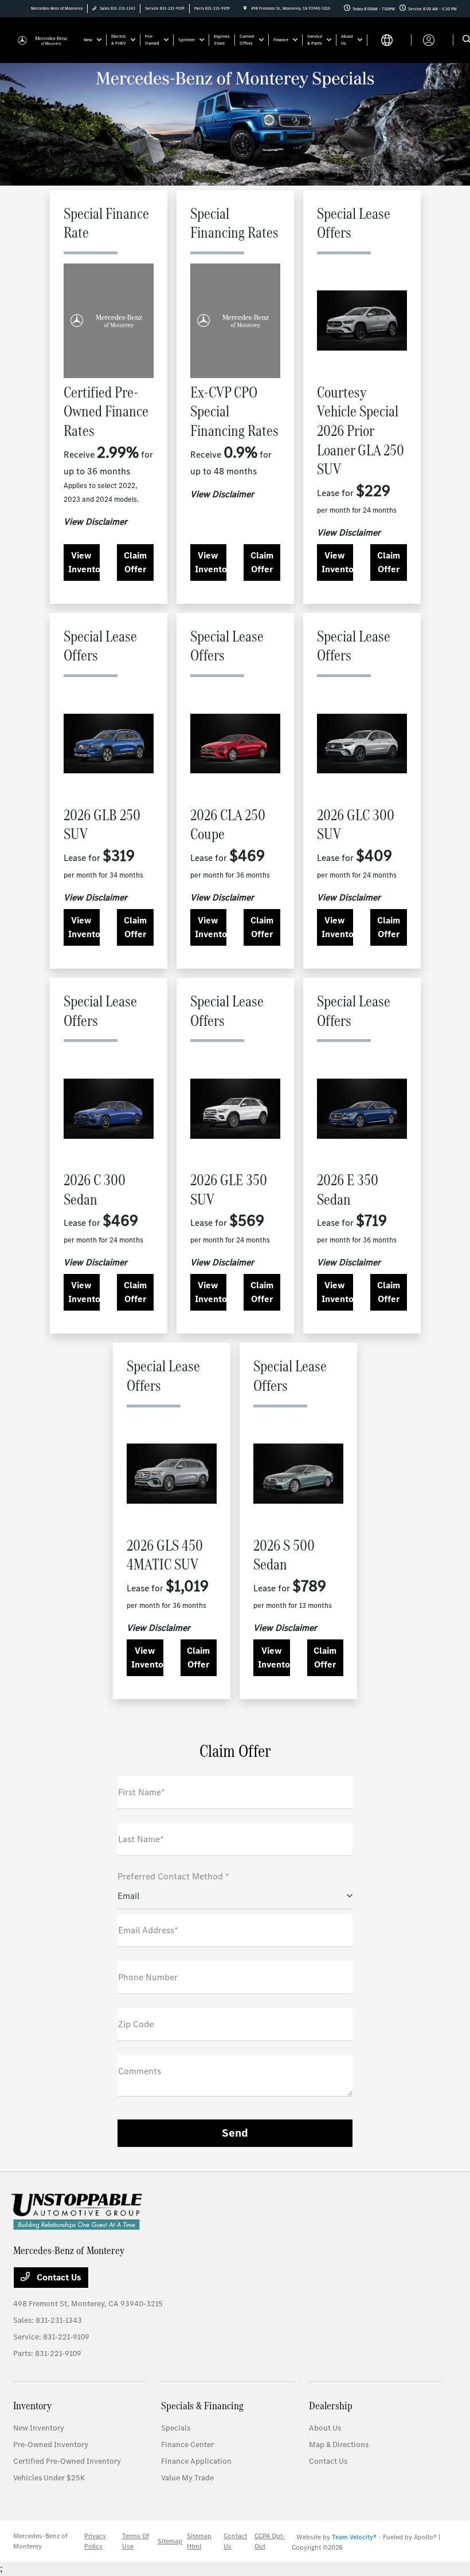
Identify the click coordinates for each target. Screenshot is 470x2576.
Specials (176, 2428)
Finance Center (187, 2445)
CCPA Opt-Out (270, 2541)
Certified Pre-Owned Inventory (67, 2461)
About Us (325, 2428)
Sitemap (170, 2541)
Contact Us (58, 2277)
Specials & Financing (202, 2406)
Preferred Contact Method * (173, 1876)
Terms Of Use (136, 2541)
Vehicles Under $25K (49, 2478)
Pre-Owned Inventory (51, 2445)
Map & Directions (339, 2445)
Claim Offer (135, 562)
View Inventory (84, 562)
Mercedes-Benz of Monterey (40, 2541)
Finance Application (196, 2461)
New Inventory (39, 2428)
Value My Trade (187, 2478)
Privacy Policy (95, 2541)
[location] (245, 8)
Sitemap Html (199, 2541)
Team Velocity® (354, 2537)
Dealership (331, 2406)
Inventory (32, 2406)
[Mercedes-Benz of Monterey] (44, 39)
